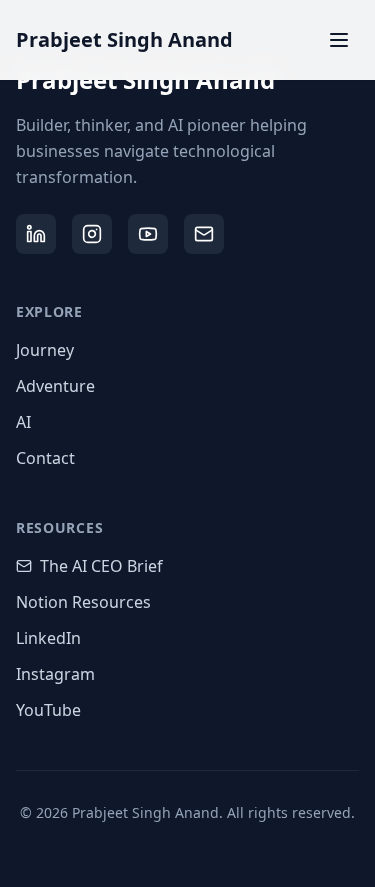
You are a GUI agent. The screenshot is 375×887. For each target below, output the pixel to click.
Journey (45, 350)
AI (23, 422)
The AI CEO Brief (101, 566)
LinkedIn (48, 638)
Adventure (55, 386)
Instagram (55, 674)
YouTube (48, 710)
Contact (45, 458)
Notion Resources (83, 602)
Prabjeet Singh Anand (124, 39)
